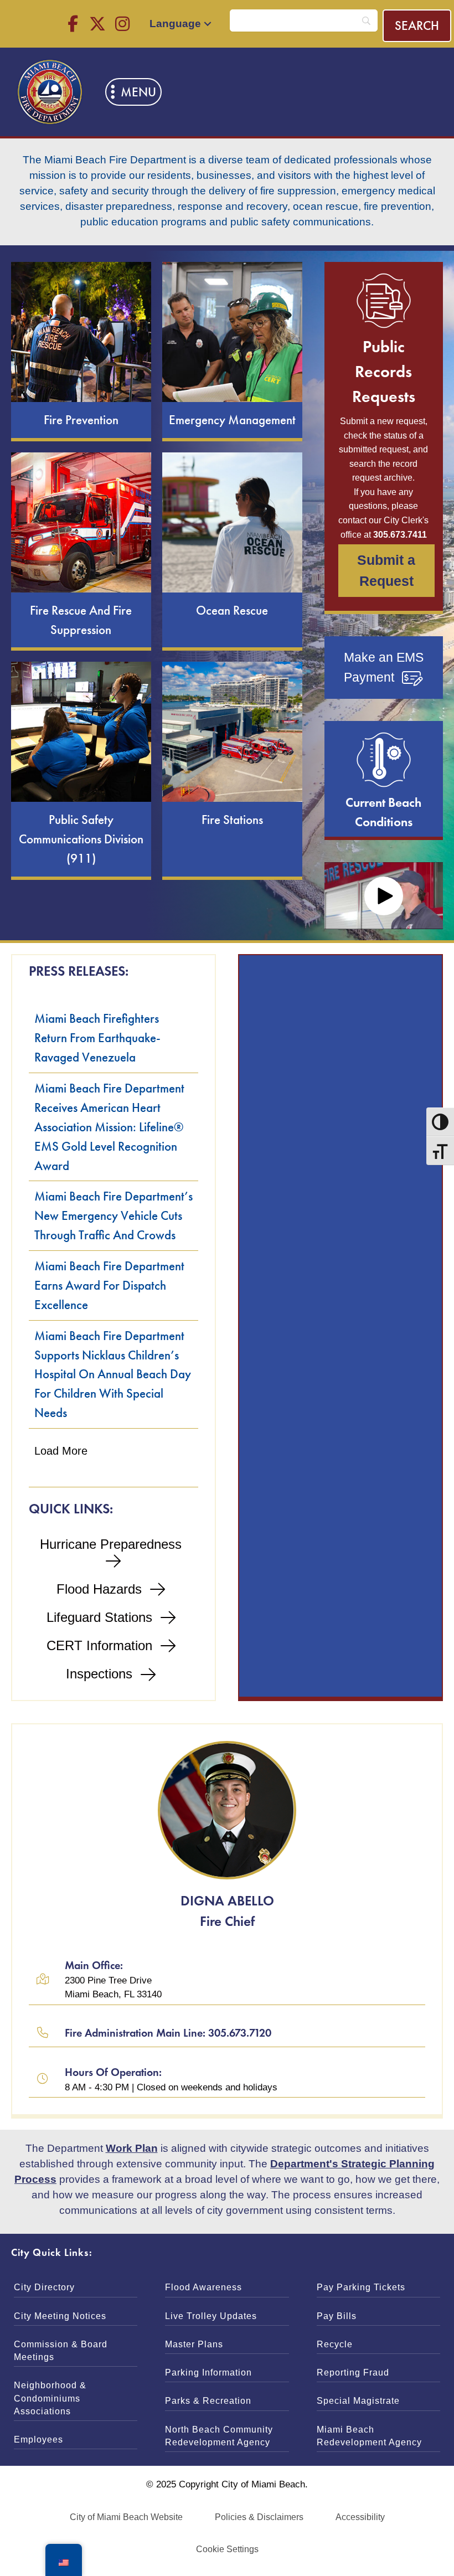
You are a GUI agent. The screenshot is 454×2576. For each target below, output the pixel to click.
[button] (73, 24)
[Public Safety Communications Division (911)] (81, 769)
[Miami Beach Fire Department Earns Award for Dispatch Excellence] (114, 1286)
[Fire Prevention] (81, 350)
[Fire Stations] (232, 769)
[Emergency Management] (232, 350)
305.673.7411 (400, 535)
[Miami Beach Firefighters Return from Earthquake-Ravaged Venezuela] (114, 1038)
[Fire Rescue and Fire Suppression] (81, 550)
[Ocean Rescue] (232, 550)
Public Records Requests (384, 371)
